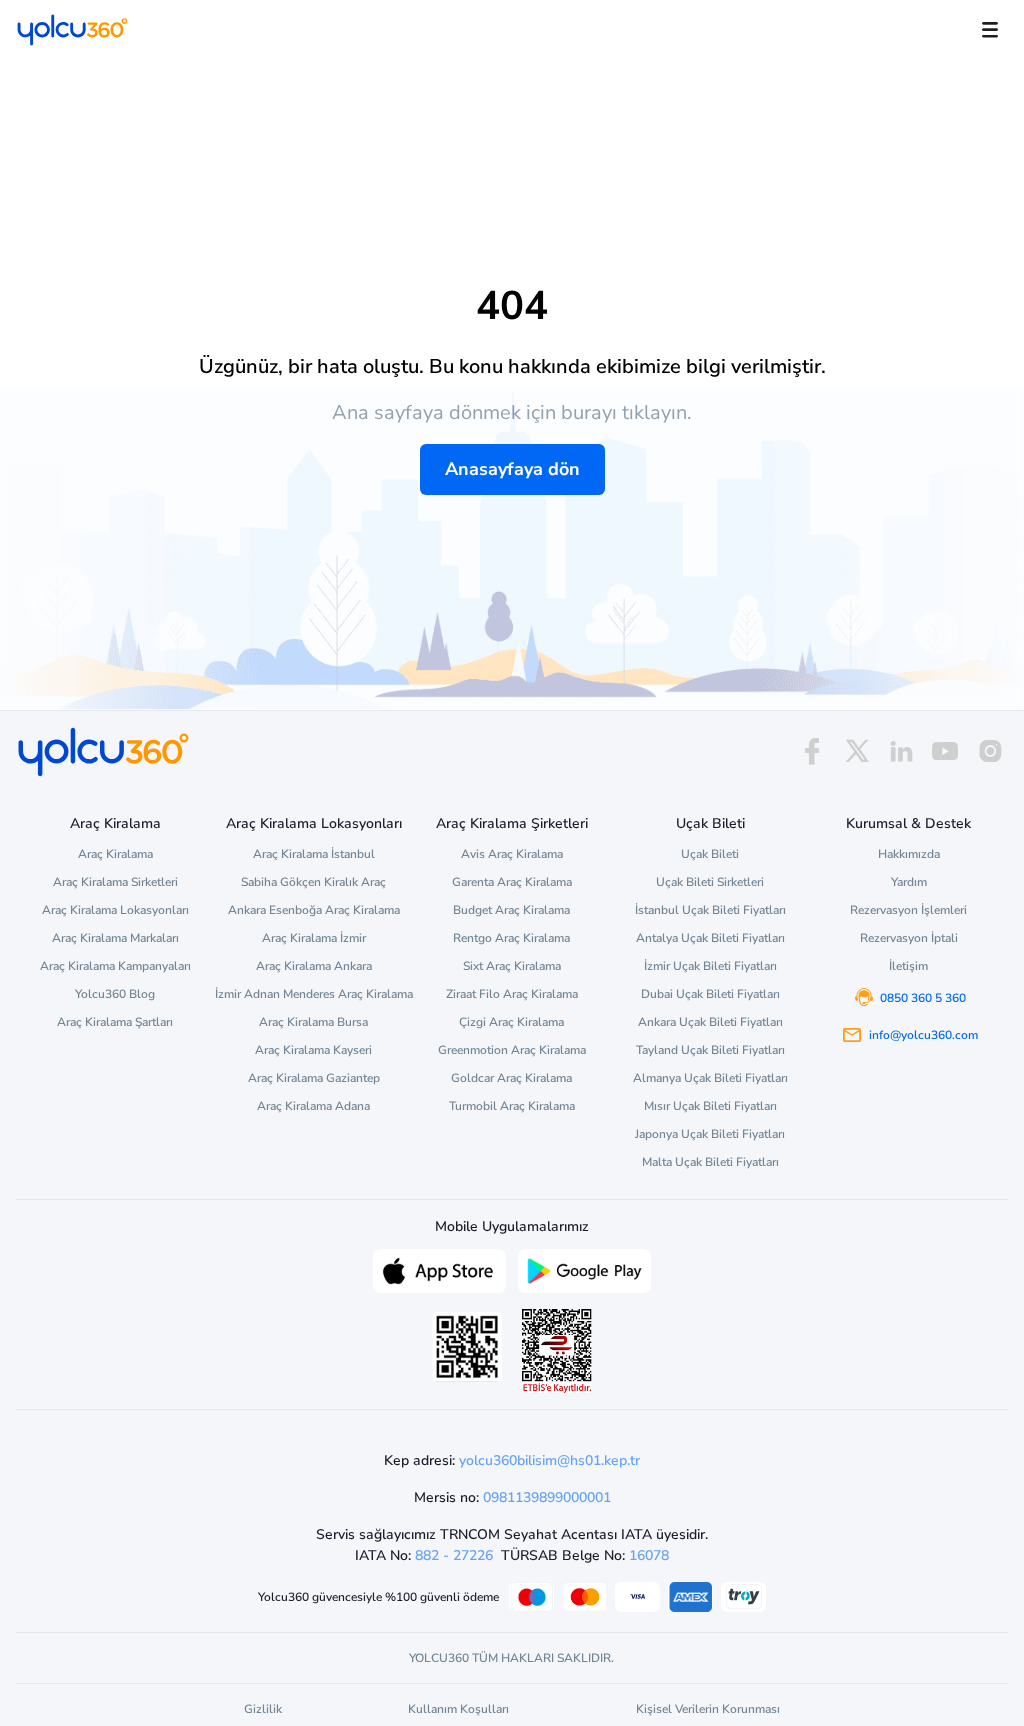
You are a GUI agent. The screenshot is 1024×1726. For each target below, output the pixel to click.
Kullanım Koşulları (458, 1709)
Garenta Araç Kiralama (512, 882)
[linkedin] (901, 751)
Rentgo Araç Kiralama (511, 938)
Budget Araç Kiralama (511, 910)
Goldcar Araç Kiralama (511, 1078)
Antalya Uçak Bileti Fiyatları (710, 938)
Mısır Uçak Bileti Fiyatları (710, 1106)
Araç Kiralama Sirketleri (115, 882)
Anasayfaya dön (512, 469)
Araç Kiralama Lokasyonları (115, 910)
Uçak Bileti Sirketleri (710, 882)
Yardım (909, 882)
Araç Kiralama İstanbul (314, 854)
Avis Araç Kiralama (512, 854)
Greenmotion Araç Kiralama (512, 1050)
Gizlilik (263, 1709)
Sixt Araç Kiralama (512, 966)
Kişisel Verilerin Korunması (708, 1709)
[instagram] (990, 751)
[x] (857, 751)
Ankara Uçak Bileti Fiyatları (710, 1022)
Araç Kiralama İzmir (314, 938)
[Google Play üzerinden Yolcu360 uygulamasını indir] (584, 1269)
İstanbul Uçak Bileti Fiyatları (710, 910)
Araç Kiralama (115, 854)
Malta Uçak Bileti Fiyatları (710, 1162)
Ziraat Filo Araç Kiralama (512, 994)
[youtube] (945, 751)
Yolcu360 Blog (115, 994)
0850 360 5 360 (923, 998)
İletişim (908, 966)
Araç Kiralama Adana (313, 1106)
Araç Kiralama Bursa (313, 1022)
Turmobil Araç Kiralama (512, 1106)
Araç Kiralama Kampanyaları (115, 966)
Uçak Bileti (710, 854)
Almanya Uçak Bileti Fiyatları (710, 1078)
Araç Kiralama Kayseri (313, 1050)
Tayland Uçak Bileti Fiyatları (710, 1050)
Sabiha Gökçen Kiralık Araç (313, 882)
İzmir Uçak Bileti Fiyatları (710, 966)
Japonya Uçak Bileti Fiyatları (710, 1134)
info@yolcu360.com (923, 1035)
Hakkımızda (909, 854)
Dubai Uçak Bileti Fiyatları (710, 994)
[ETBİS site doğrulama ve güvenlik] (557, 1351)
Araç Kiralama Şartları (115, 1022)
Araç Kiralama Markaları (115, 938)
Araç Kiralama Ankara (314, 966)
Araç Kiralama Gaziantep (314, 1078)
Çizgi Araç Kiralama (511, 1022)
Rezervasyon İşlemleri (908, 910)
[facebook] (812, 751)
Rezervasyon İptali (909, 938)
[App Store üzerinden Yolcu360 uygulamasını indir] (439, 1269)
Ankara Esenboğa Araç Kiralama (314, 910)
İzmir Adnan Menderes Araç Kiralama (313, 994)
